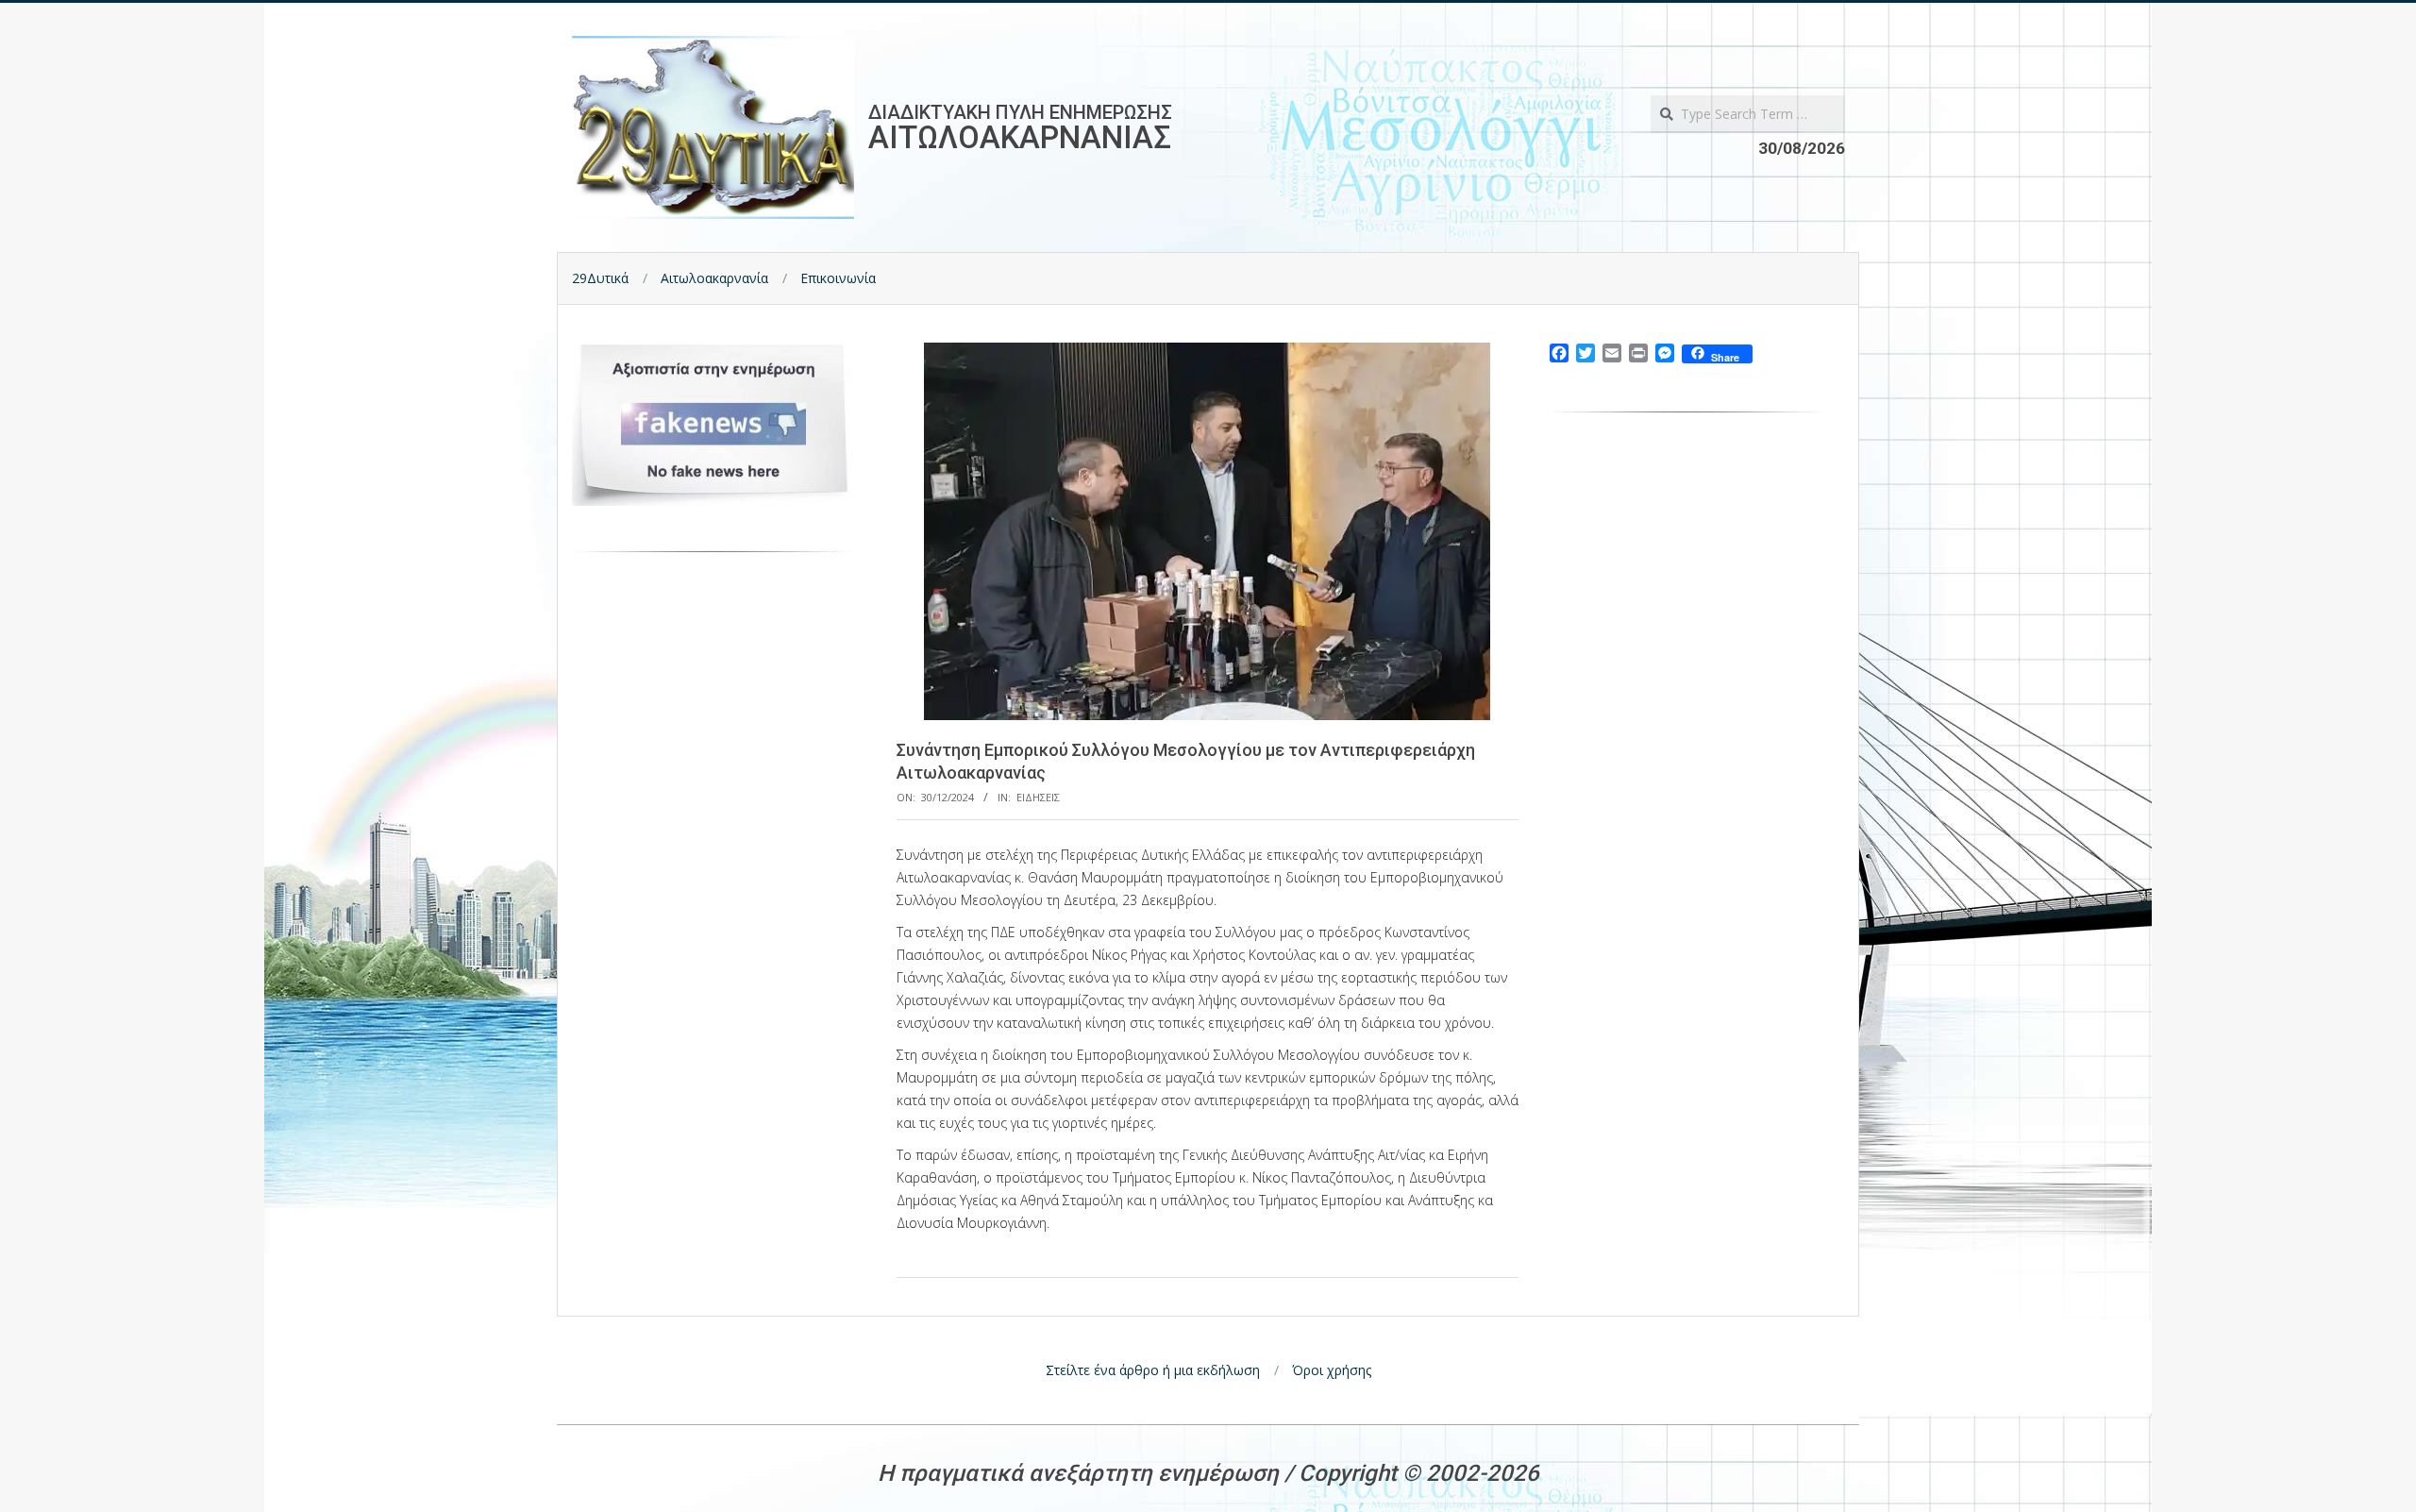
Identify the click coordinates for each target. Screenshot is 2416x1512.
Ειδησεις (1038, 797)
